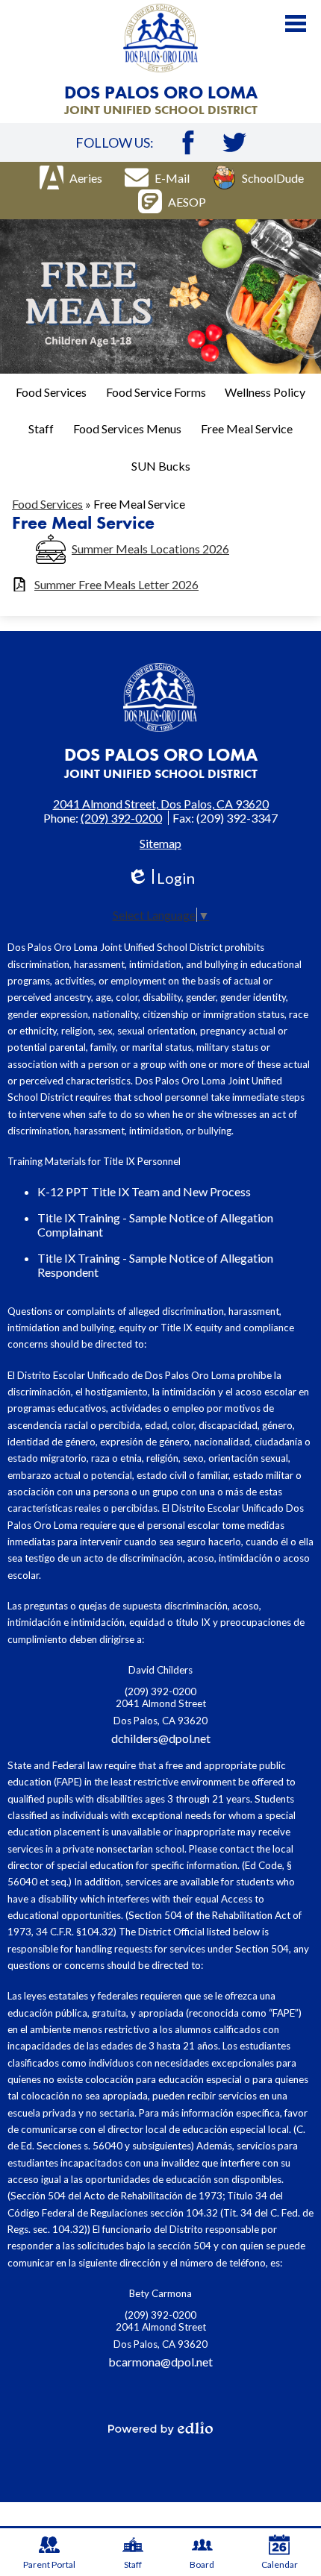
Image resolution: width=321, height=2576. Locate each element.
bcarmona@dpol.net (160, 2362)
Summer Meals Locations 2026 (150, 549)
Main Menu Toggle (296, 23)
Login (161, 878)
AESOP (187, 202)
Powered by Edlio (160, 2428)
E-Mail (172, 178)
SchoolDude (273, 178)
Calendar (280, 2564)
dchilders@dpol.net (161, 1738)
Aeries (86, 178)
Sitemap (160, 843)
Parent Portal (49, 2564)
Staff (133, 2564)
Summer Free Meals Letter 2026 (116, 584)
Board (202, 2564)
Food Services (47, 504)
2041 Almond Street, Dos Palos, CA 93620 (161, 804)
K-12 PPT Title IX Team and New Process (144, 1191)
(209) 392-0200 (121, 818)
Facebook (188, 142)
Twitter (234, 142)
